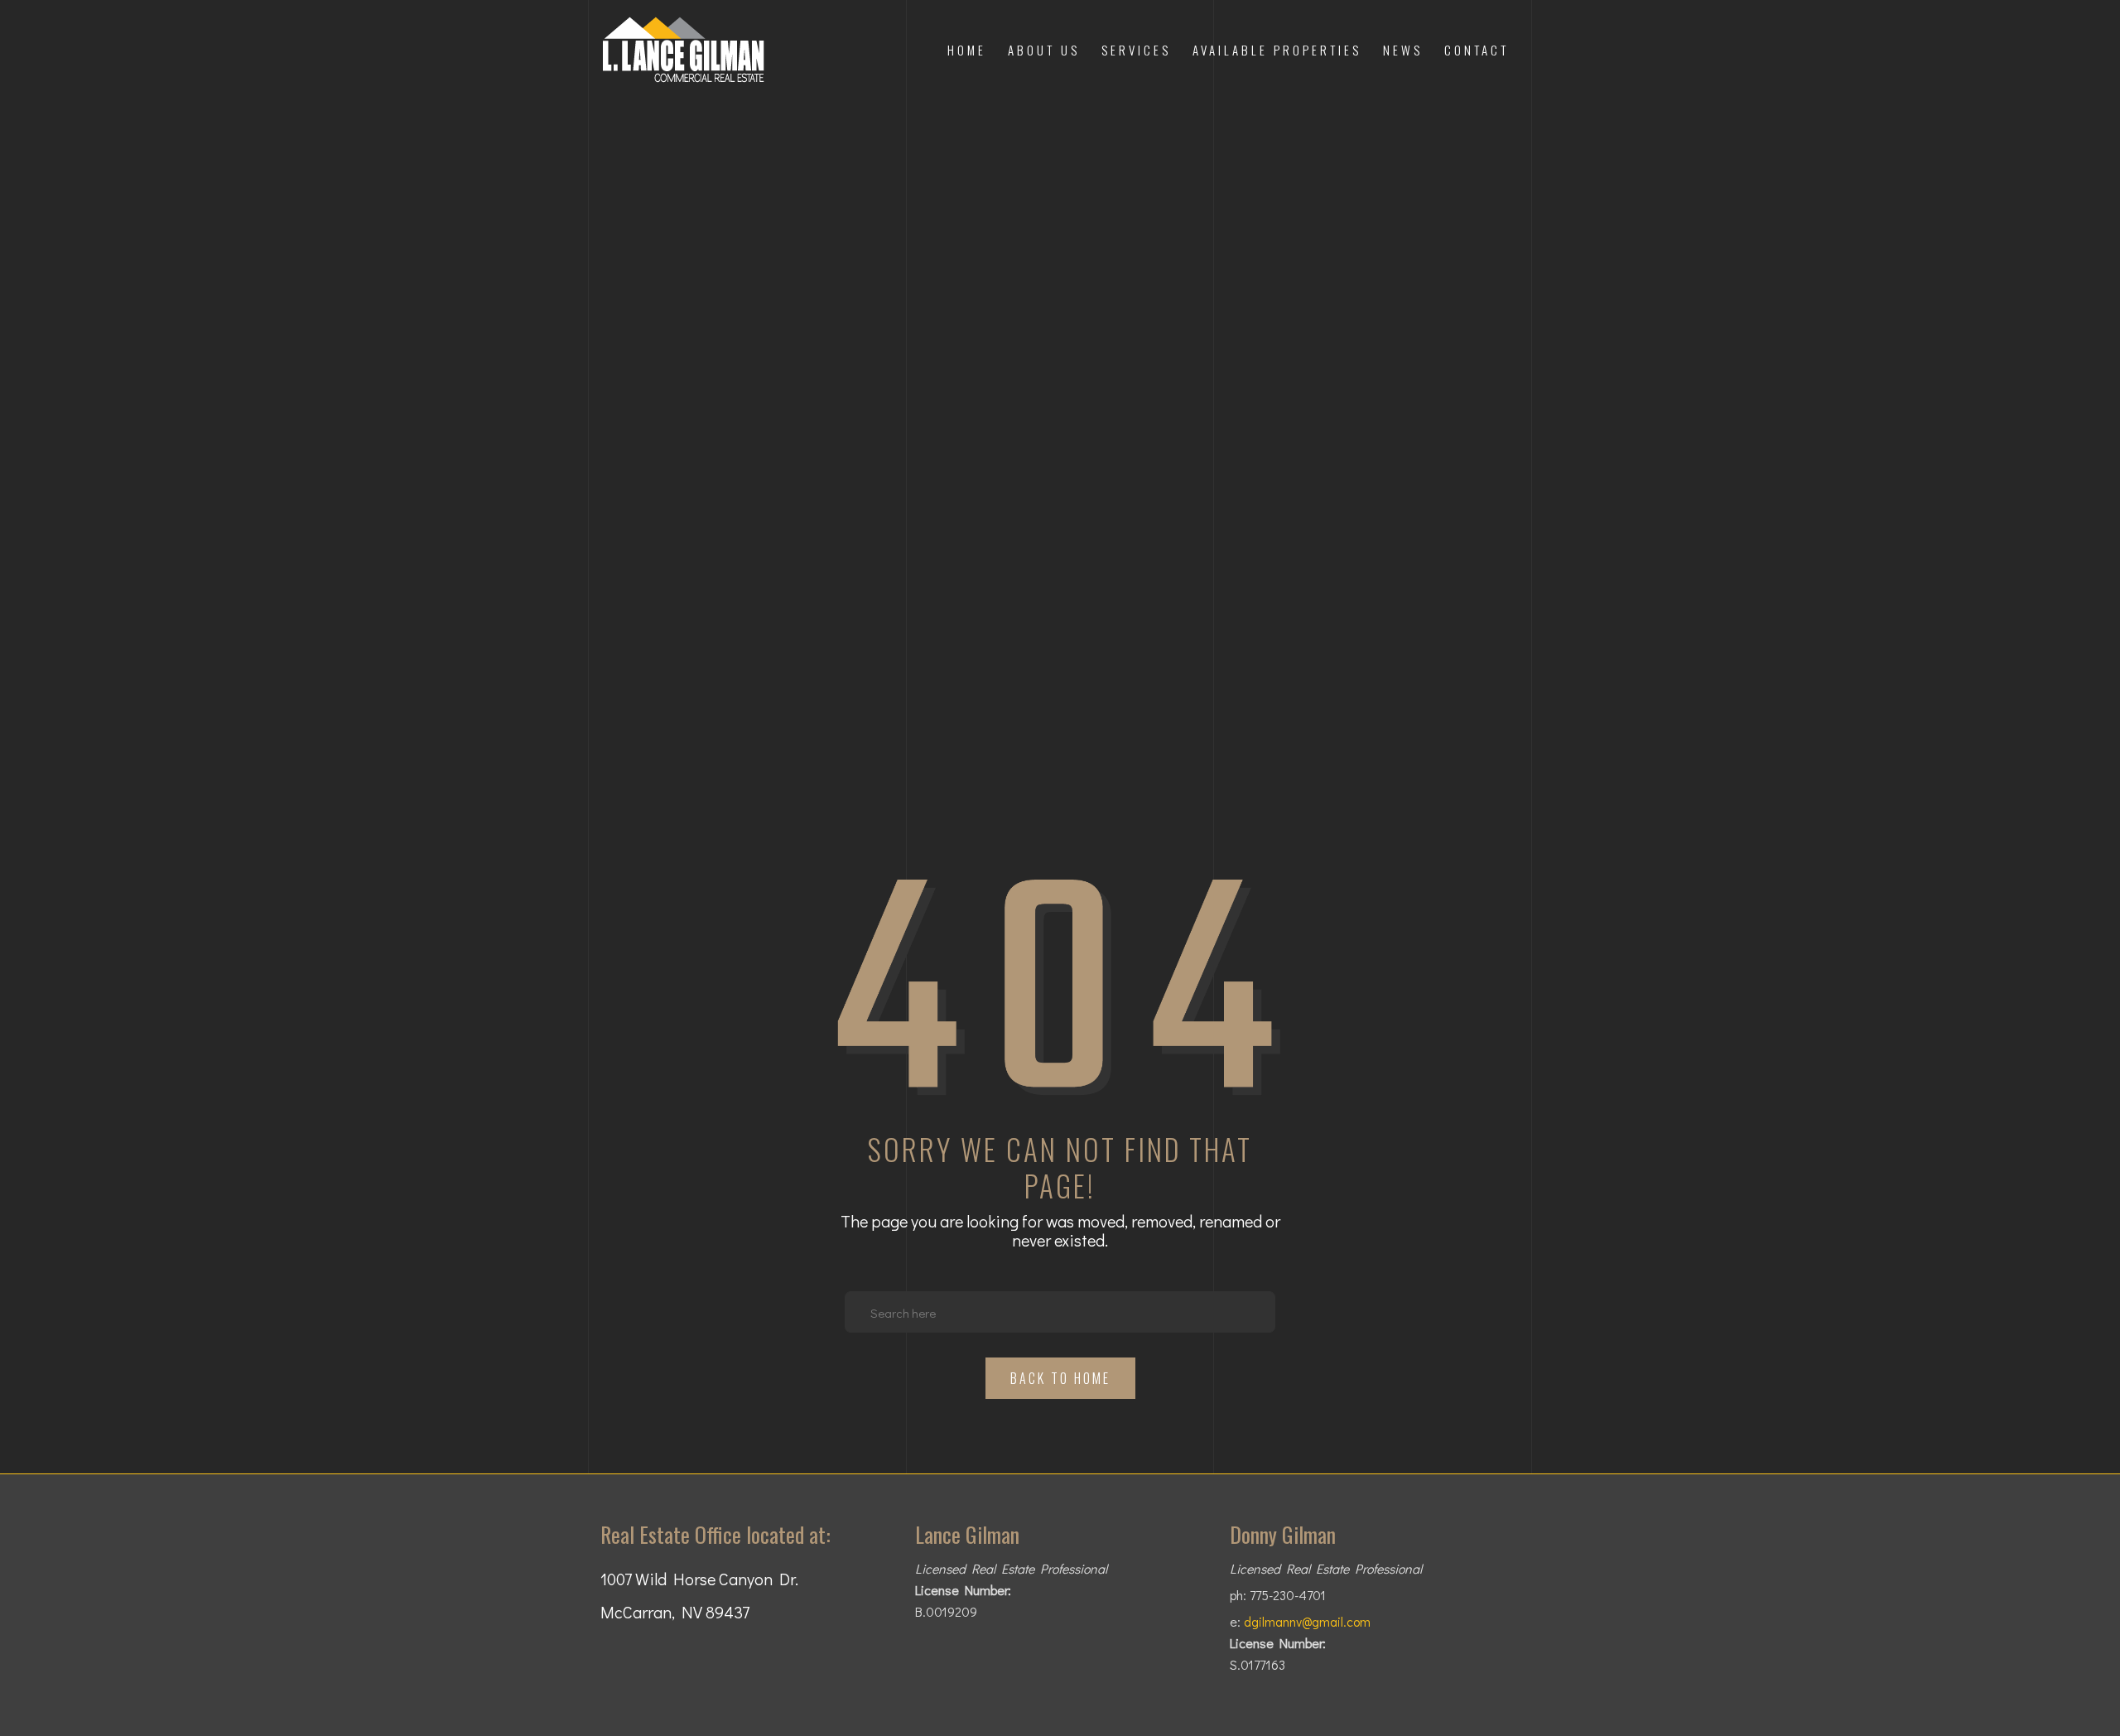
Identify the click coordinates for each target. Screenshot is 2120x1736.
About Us (1044, 50)
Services (1136, 50)
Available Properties (1277, 50)
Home (967, 50)
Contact (1477, 50)
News (1403, 50)
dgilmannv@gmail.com (1307, 1622)
